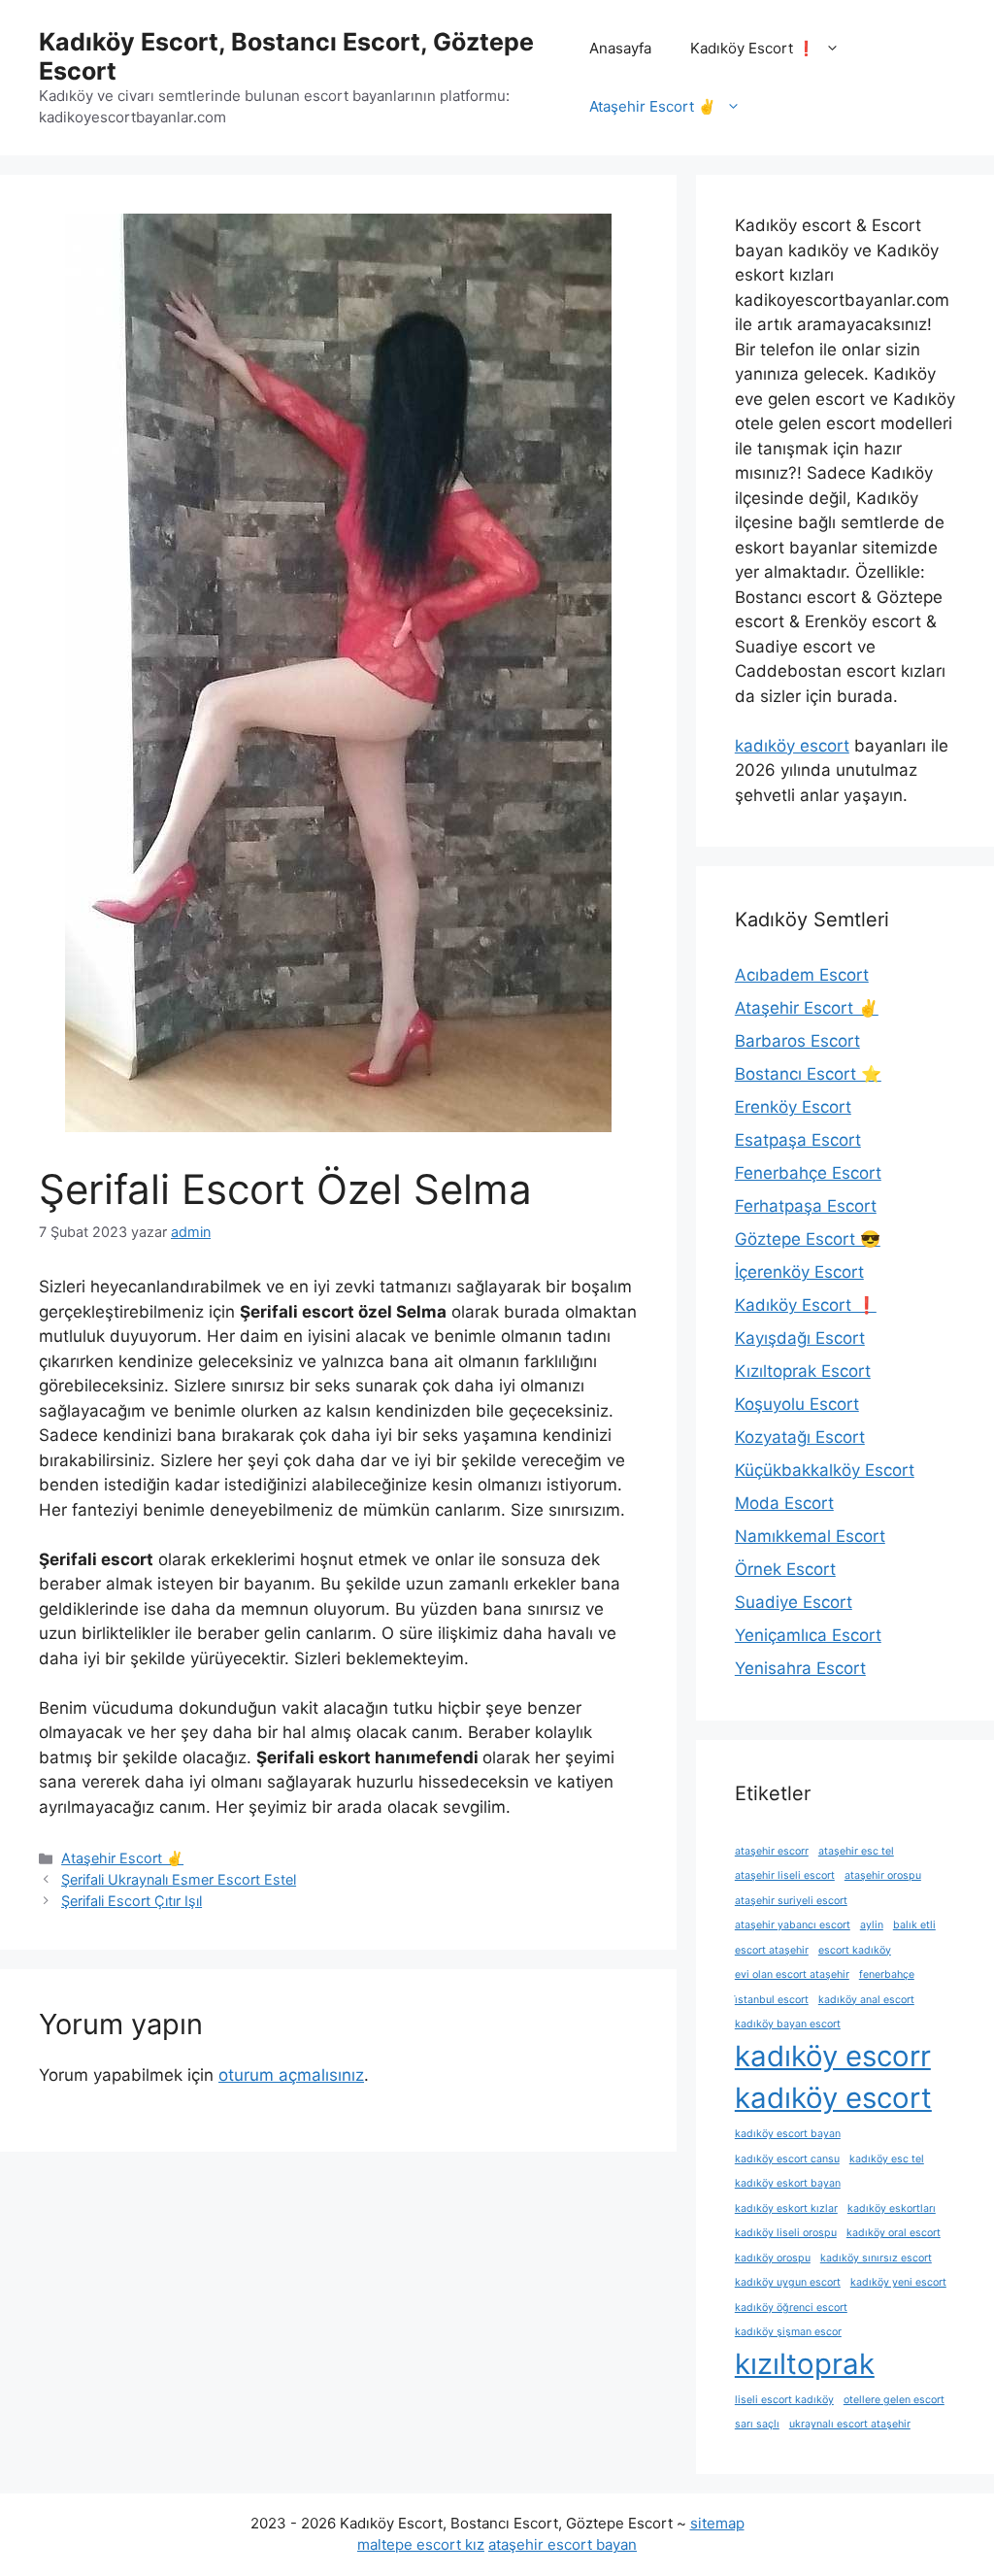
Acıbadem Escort (802, 975)
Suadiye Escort (794, 1602)
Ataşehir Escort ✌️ (653, 106)
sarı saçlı (757, 2424)
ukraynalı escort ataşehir (850, 2424)
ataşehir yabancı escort (793, 1925)
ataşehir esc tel (856, 1851)
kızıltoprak (805, 2364)
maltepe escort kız (421, 2544)
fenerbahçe (887, 1974)
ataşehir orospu (883, 1875)
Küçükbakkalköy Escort (825, 1470)
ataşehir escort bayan (563, 2544)
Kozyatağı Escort (800, 1437)
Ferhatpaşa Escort (806, 1206)
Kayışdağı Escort (800, 1338)
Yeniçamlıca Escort (808, 1635)
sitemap (717, 2523)
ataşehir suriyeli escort (791, 1901)
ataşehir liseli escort (785, 1875)
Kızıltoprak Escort (803, 1371)
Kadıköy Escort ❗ (753, 48)
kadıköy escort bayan (788, 2134)
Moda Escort (784, 1503)
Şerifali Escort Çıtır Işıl (132, 1901)
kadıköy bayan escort (788, 2024)
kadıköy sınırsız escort (876, 2258)
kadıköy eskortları (892, 2208)
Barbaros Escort (797, 1041)
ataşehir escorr (772, 1851)
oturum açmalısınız (291, 2075)
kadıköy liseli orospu (786, 2233)
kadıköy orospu (773, 2258)
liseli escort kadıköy (784, 2400)
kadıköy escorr (833, 2056)
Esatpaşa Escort (798, 1140)
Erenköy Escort (793, 1107)
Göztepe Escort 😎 (808, 1239)
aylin (872, 1925)
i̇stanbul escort (772, 2000)
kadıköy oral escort (894, 2233)
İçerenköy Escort (799, 1272)
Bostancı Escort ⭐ (808, 1074)
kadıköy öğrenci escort (791, 2308)
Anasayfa (620, 48)
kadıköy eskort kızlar (786, 2208)
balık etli (914, 1925)
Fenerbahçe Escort (808, 1173)
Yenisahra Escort (800, 1668)
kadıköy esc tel (887, 2159)
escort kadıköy (855, 1950)
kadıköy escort (792, 746)
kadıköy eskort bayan (788, 2183)
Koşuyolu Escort (797, 1404)
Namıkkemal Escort (810, 1536)
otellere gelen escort (894, 2400)
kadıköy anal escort (866, 2000)
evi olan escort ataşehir (792, 1974)
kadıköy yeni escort (898, 2282)
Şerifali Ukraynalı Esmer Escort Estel (179, 1879)
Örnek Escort (785, 1569)
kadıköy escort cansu (787, 2159)
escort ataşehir (772, 1950)
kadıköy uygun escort (788, 2282)
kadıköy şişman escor (788, 2332)
